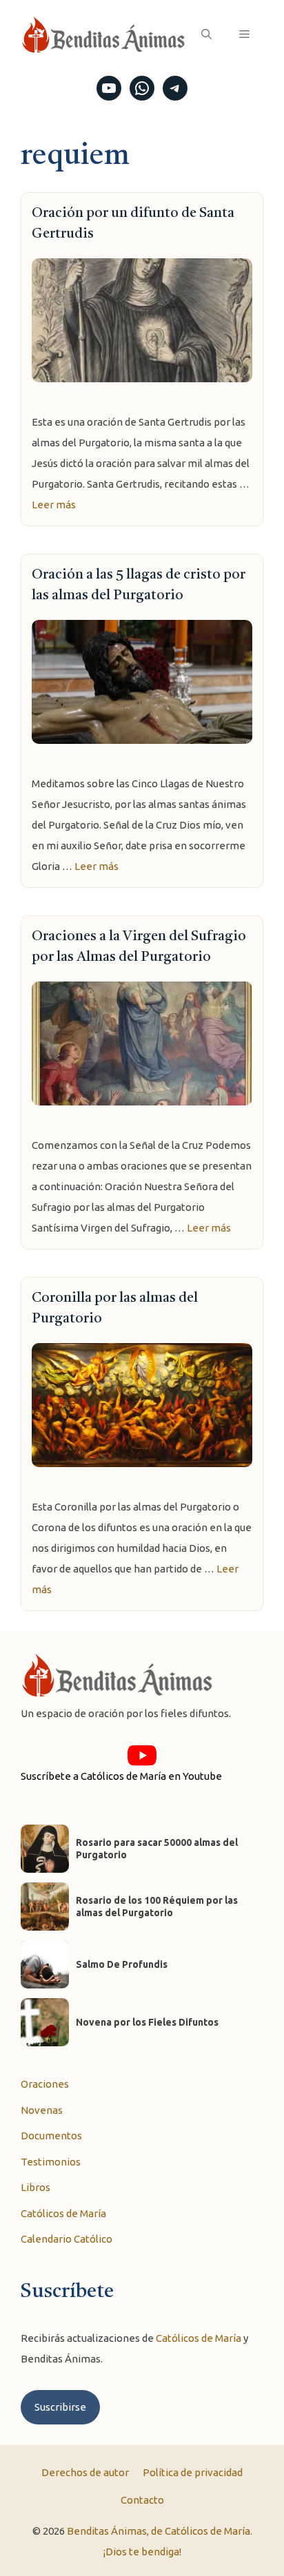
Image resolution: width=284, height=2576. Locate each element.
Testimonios (51, 2162)
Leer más (54, 505)
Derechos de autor (85, 2472)
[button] (206, 34)
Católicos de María (63, 2213)
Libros (35, 2187)
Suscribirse (60, 2407)
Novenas (42, 2110)
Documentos (51, 2136)
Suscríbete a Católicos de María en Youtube (121, 1776)
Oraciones (45, 2084)
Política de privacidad (193, 2472)
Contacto (142, 2500)
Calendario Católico (67, 2239)
